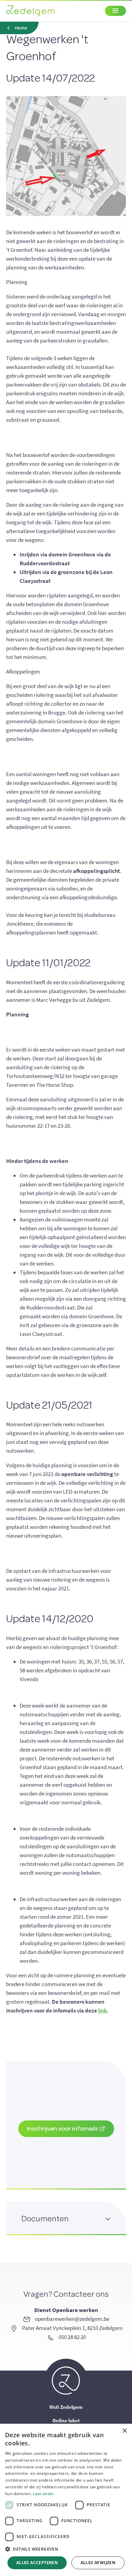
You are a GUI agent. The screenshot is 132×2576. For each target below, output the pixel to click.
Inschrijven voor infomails (63, 2128)
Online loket (66, 2420)
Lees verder (43, 2494)
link (102, 2010)
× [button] (124, 2431)
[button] (66, 2549)
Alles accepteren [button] (37, 2563)
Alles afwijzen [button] (98, 2563)
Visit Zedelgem (66, 2407)
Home (21, 28)
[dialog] (66, 2500)
